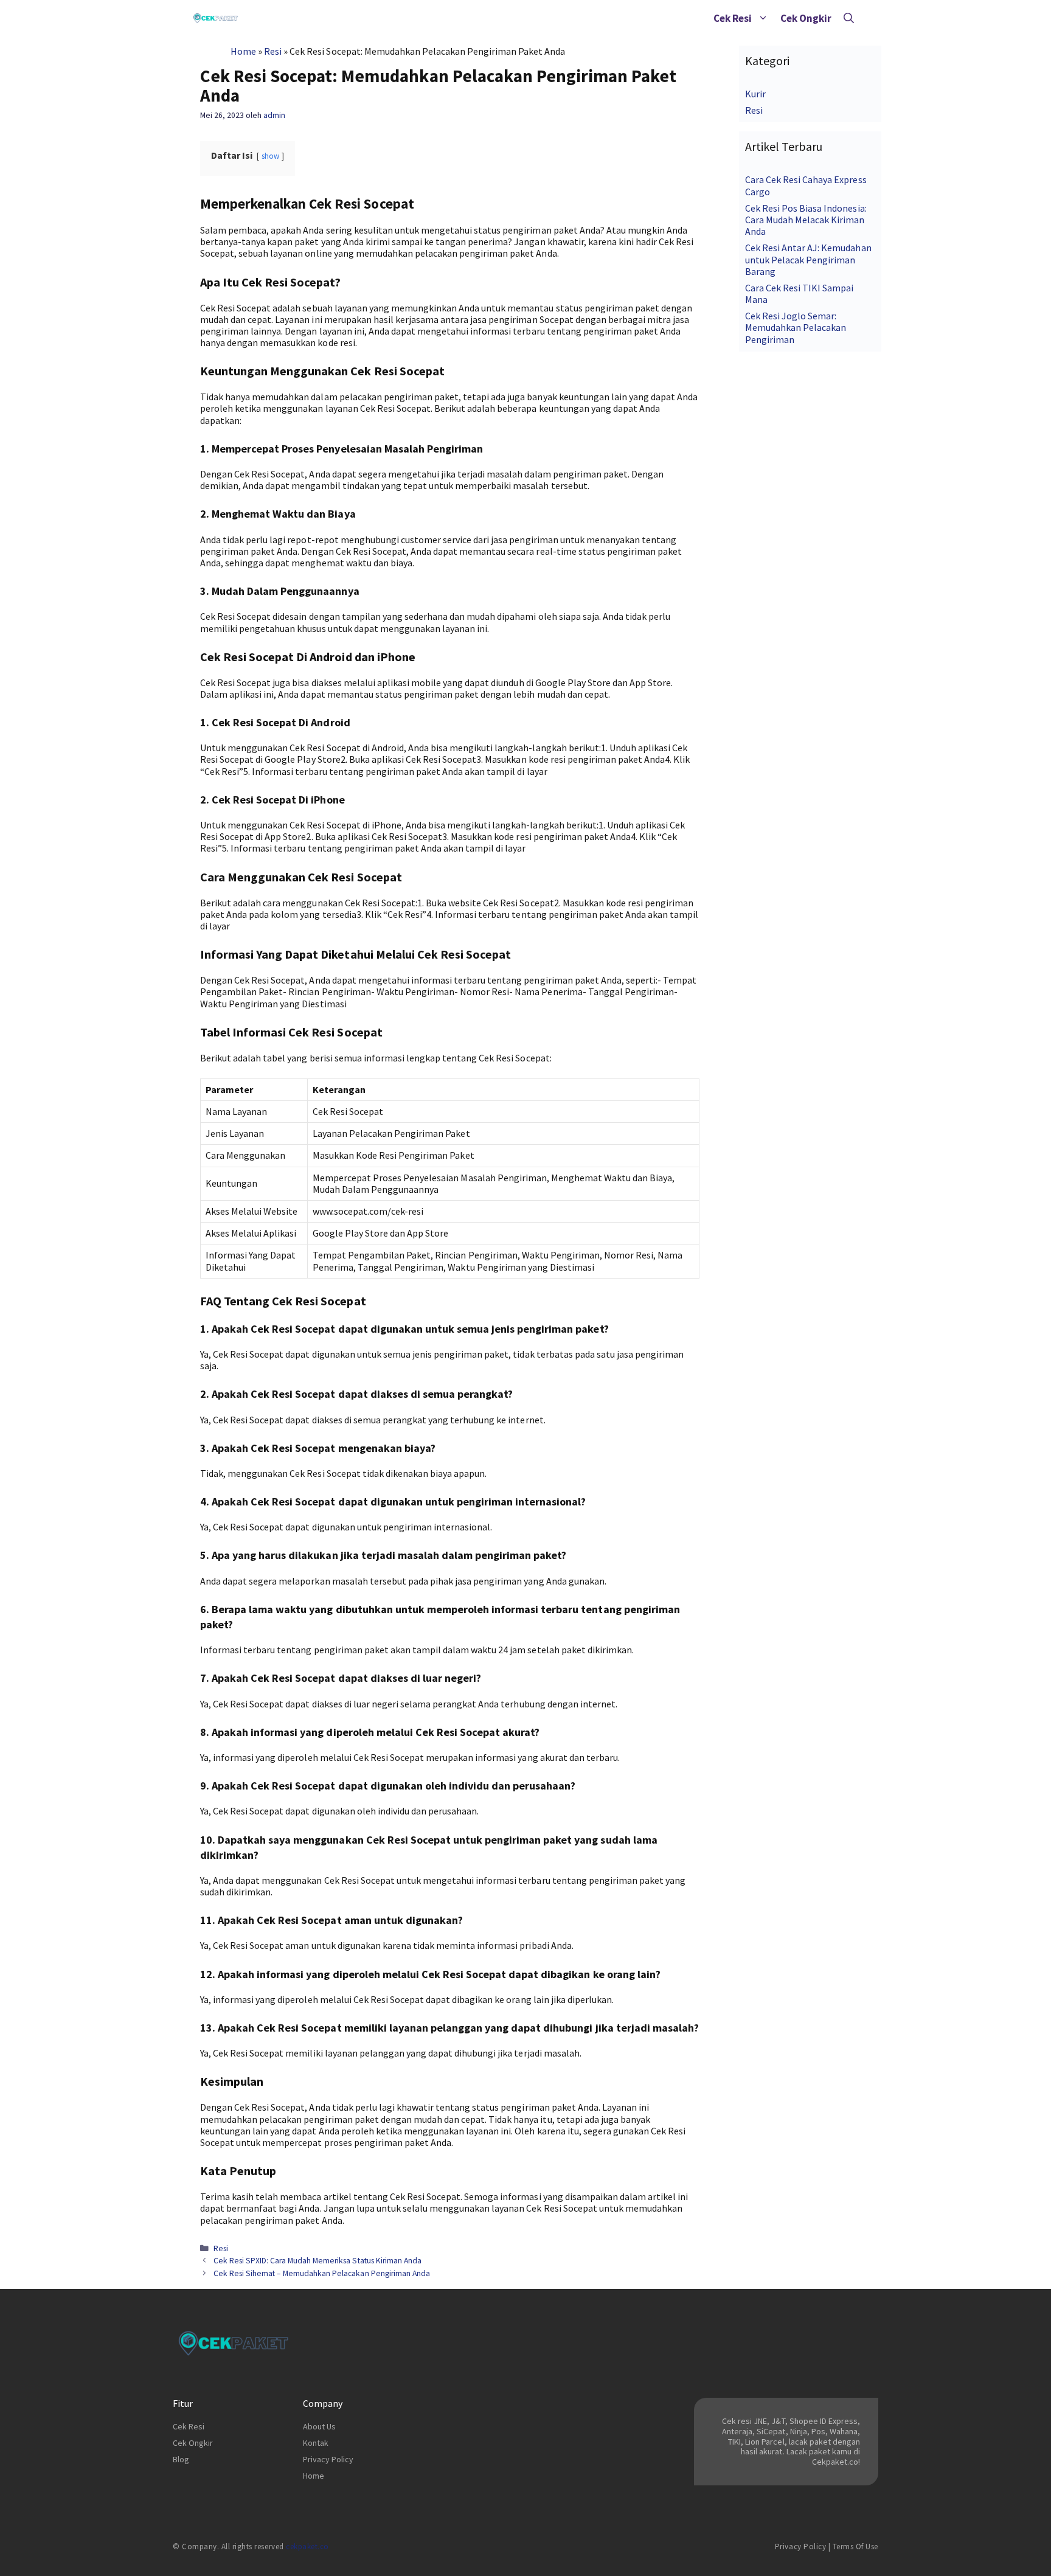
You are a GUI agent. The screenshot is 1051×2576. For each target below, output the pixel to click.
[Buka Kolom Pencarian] (849, 18)
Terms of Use (855, 2546)
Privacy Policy (328, 2459)
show (270, 156)
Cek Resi (733, 18)
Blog (181, 2459)
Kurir (755, 94)
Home (243, 51)
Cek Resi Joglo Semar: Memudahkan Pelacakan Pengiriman (796, 327)
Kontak (316, 2443)
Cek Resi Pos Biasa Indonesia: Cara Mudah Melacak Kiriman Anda (806, 220)
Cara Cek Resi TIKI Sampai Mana (800, 293)
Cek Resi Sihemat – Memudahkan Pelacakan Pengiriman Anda (322, 2273)
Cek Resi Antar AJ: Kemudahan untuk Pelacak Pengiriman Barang (808, 259)
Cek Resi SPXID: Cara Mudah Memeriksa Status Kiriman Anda (317, 2261)
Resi (273, 51)
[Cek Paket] (216, 18)
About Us (319, 2426)
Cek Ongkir (806, 18)
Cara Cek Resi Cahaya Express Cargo (806, 185)
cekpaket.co (307, 2546)
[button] (763, 18)
